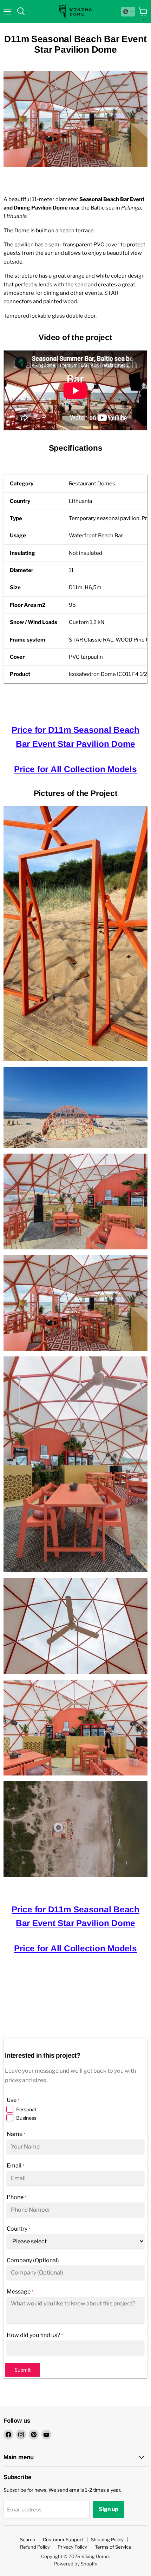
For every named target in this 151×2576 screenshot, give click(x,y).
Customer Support (63, 2540)
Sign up (109, 2509)
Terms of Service (113, 2547)
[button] (128, 12)
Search (28, 2540)
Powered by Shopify (76, 2564)
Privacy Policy (72, 2547)
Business (26, 2118)
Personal (26, 2109)
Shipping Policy (107, 2540)
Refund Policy (35, 2547)
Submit (22, 2370)
